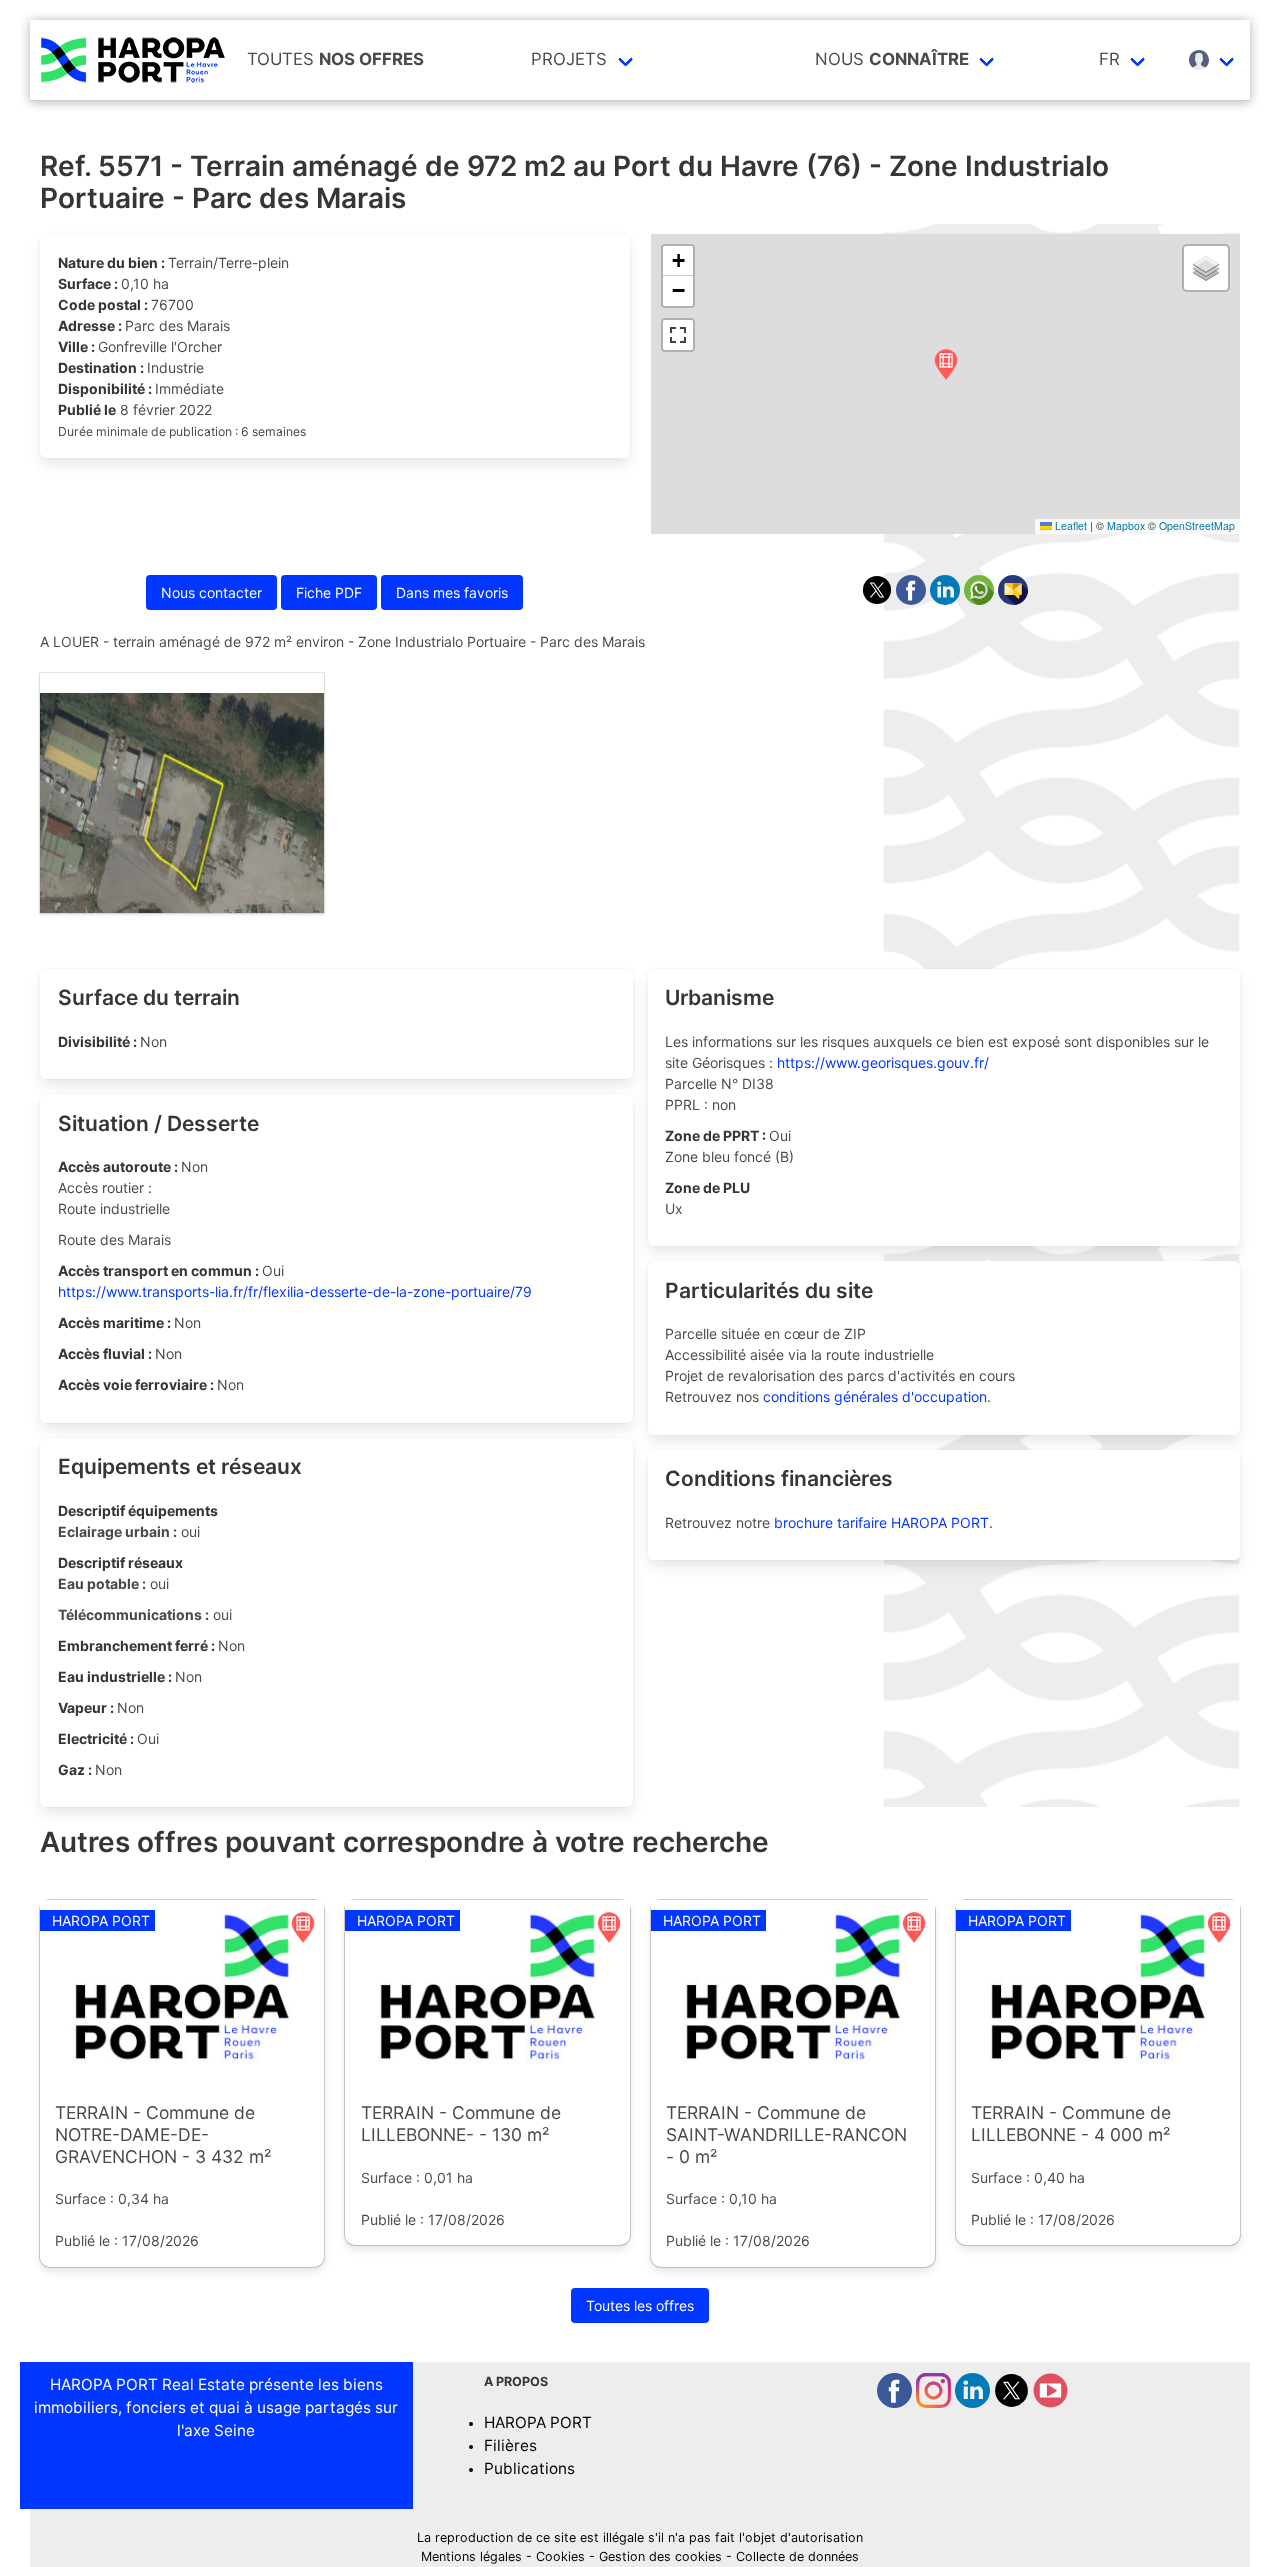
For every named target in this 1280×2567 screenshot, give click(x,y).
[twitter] (1013, 2402)
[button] (946, 365)
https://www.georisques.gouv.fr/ (883, 1062)
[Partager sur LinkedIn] (947, 599)
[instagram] (935, 2402)
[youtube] (1050, 2402)
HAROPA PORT (538, 2422)
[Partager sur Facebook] (913, 599)
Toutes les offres (640, 2305)
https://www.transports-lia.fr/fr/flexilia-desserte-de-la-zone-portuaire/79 (295, 1291)
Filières (510, 2445)
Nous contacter (211, 592)
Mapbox (1126, 525)
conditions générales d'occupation (875, 1396)
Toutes (335, 59)
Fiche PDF (329, 592)
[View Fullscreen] (678, 335)
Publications (529, 2468)
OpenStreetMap (1197, 525)
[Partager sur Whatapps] (981, 599)
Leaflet (1069, 525)
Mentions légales (471, 2556)
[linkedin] (974, 2402)
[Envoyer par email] (1013, 599)
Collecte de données (797, 2556)
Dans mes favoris (452, 592)
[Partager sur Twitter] (879, 599)
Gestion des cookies (660, 2556)
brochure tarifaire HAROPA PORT (881, 1522)
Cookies (560, 2556)
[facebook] (896, 2402)
